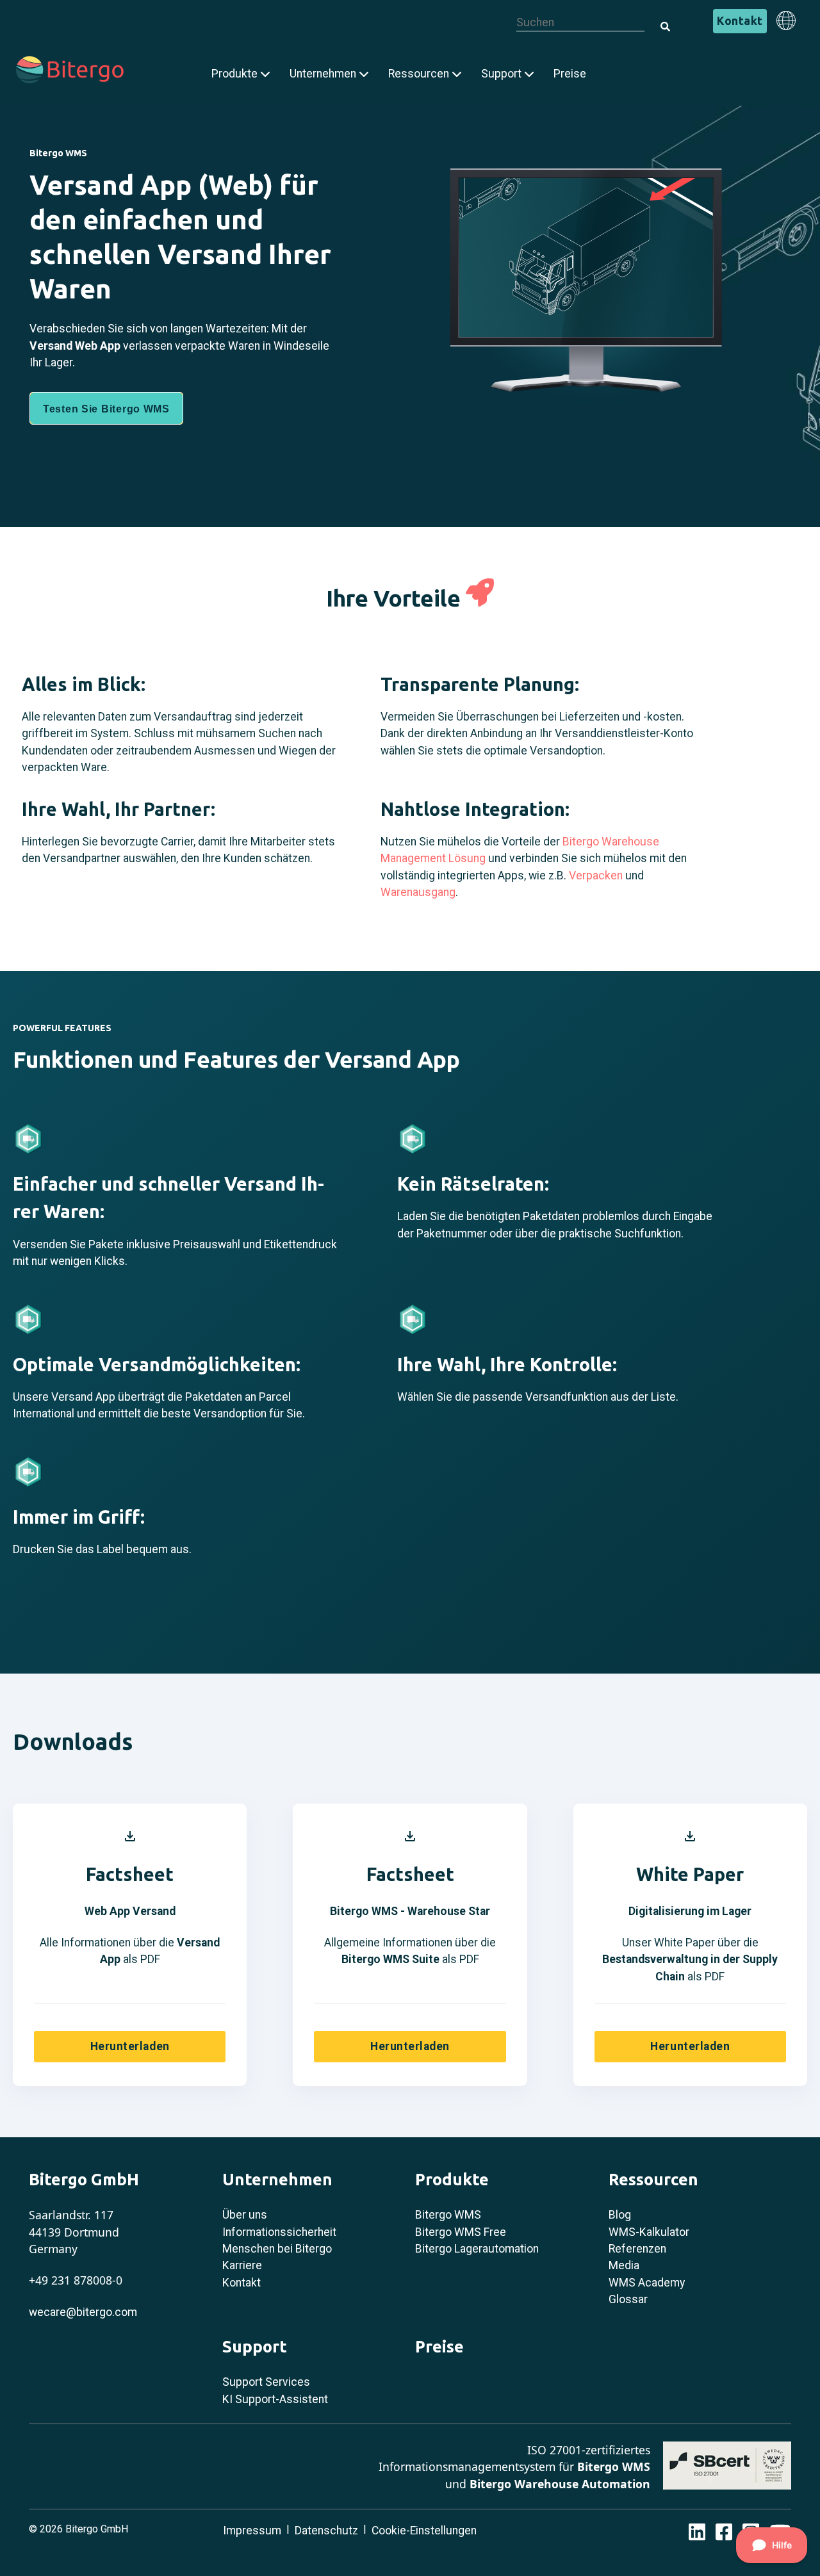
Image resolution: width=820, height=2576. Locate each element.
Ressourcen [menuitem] (419, 74)
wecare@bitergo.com (83, 2312)
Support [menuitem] (501, 74)
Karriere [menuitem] (242, 2265)
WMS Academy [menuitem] (647, 2283)
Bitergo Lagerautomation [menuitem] (477, 2249)
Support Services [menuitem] (266, 2382)
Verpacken (596, 876)
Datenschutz (326, 2531)
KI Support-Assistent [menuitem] (275, 2399)
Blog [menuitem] (620, 2215)
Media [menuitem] (624, 2265)
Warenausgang (418, 892)
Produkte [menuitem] (234, 74)
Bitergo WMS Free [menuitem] (461, 2232)
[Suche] (660, 19)
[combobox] (580, 23)
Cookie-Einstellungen (424, 2531)
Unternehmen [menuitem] (323, 74)
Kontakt (740, 21)
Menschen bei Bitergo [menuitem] (277, 2249)
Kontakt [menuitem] (242, 2283)
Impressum (252, 2531)
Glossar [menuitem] (628, 2299)
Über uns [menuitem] (245, 2215)
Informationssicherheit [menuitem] (279, 2232)
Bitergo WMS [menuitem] (448, 2215)
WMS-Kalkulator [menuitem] (649, 2232)
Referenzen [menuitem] (637, 2249)
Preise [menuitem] (570, 74)
